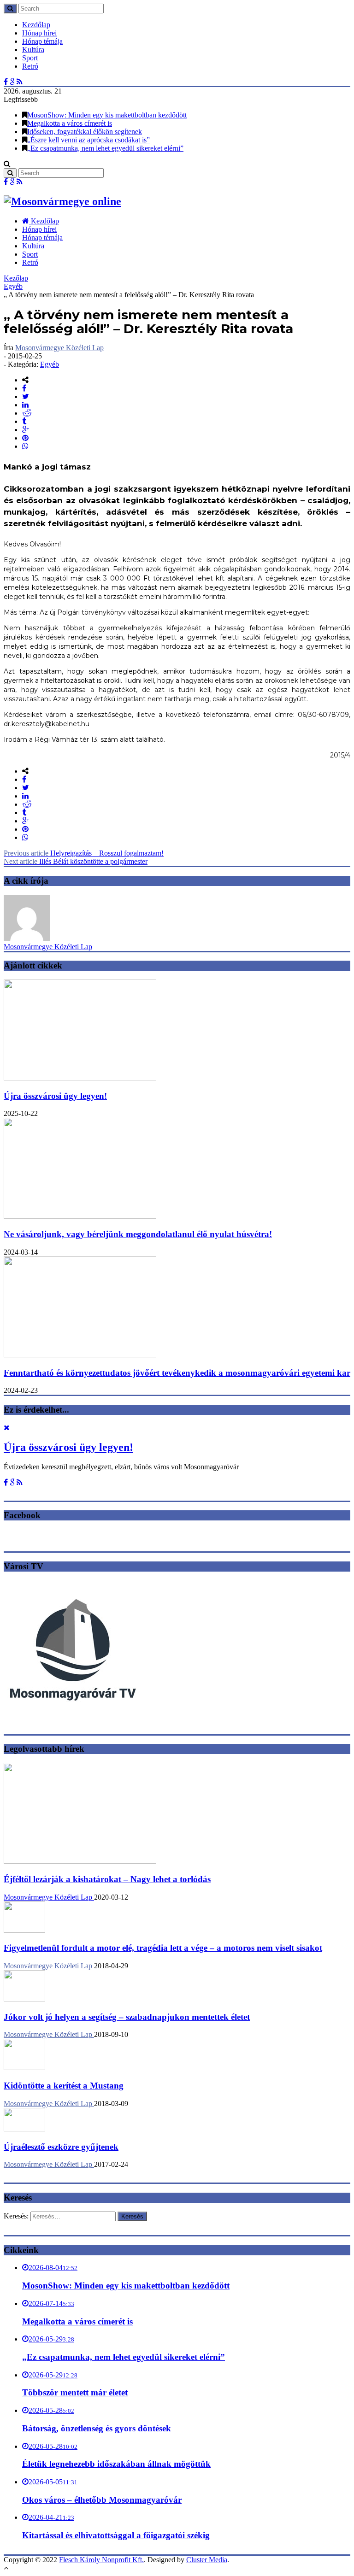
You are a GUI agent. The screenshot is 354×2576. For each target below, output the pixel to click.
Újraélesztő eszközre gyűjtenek (61, 2147)
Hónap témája (42, 41)
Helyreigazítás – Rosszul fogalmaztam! (84, 853)
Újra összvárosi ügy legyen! (55, 1096)
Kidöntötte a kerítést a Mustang (64, 2086)
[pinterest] (25, 438)
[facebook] (24, 388)
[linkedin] (25, 405)
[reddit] (27, 413)
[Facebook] (6, 82)
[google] (26, 430)
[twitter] (26, 396)
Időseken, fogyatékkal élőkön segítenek (85, 132)
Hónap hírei (39, 33)
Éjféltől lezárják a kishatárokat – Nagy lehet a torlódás (107, 1879)
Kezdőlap (36, 25)
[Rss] (20, 82)
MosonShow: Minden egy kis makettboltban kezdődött (107, 115)
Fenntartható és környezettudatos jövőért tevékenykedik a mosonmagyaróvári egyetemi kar (177, 1373)
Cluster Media (207, 2560)
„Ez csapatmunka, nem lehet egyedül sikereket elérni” (105, 148)
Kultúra (33, 50)
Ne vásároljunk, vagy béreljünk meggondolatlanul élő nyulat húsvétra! (138, 1234)
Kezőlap (16, 278)
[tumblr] (24, 421)
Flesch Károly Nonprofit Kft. (101, 2560)
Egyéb (13, 286)
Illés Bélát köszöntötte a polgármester (76, 861)
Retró (30, 66)
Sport (30, 58)
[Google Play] (12, 82)
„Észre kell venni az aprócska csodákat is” (88, 140)
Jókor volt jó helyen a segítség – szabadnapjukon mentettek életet (127, 2017)
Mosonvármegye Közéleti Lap (59, 348)
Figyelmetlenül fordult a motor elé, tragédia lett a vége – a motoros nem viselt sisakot (163, 1948)
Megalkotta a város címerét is (70, 123)
